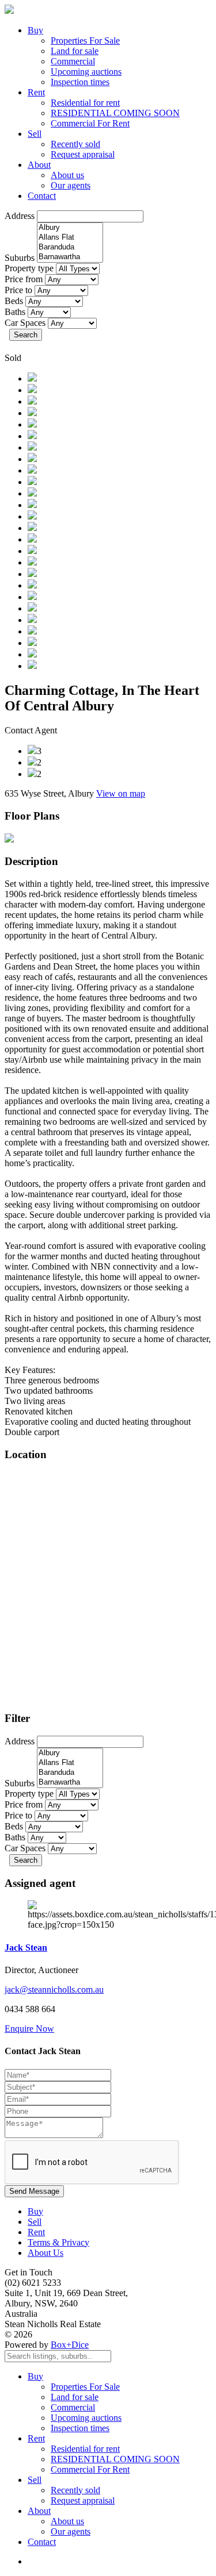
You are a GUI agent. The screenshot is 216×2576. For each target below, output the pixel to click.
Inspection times (80, 82)
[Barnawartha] (70, 257)
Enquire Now (29, 2029)
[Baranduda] (70, 247)
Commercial (73, 61)
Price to (18, 290)
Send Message (34, 2191)
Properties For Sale (85, 41)
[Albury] (70, 228)
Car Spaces (25, 323)
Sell (35, 134)
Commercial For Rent (90, 123)
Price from (24, 279)
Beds (14, 301)
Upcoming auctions (86, 72)
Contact (42, 196)
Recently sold (75, 144)
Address (20, 216)
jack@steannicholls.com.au (54, 1989)
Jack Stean (26, 1948)
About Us (46, 2253)
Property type (29, 268)
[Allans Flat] (70, 238)
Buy (35, 30)
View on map (121, 793)
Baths (15, 312)
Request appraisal (83, 154)
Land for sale (75, 51)
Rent (36, 92)
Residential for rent (85, 103)
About (39, 165)
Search (26, 335)
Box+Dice (70, 2345)
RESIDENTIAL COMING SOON (115, 113)
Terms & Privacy (58, 2242)
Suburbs (20, 258)
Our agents (71, 185)
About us (67, 175)
